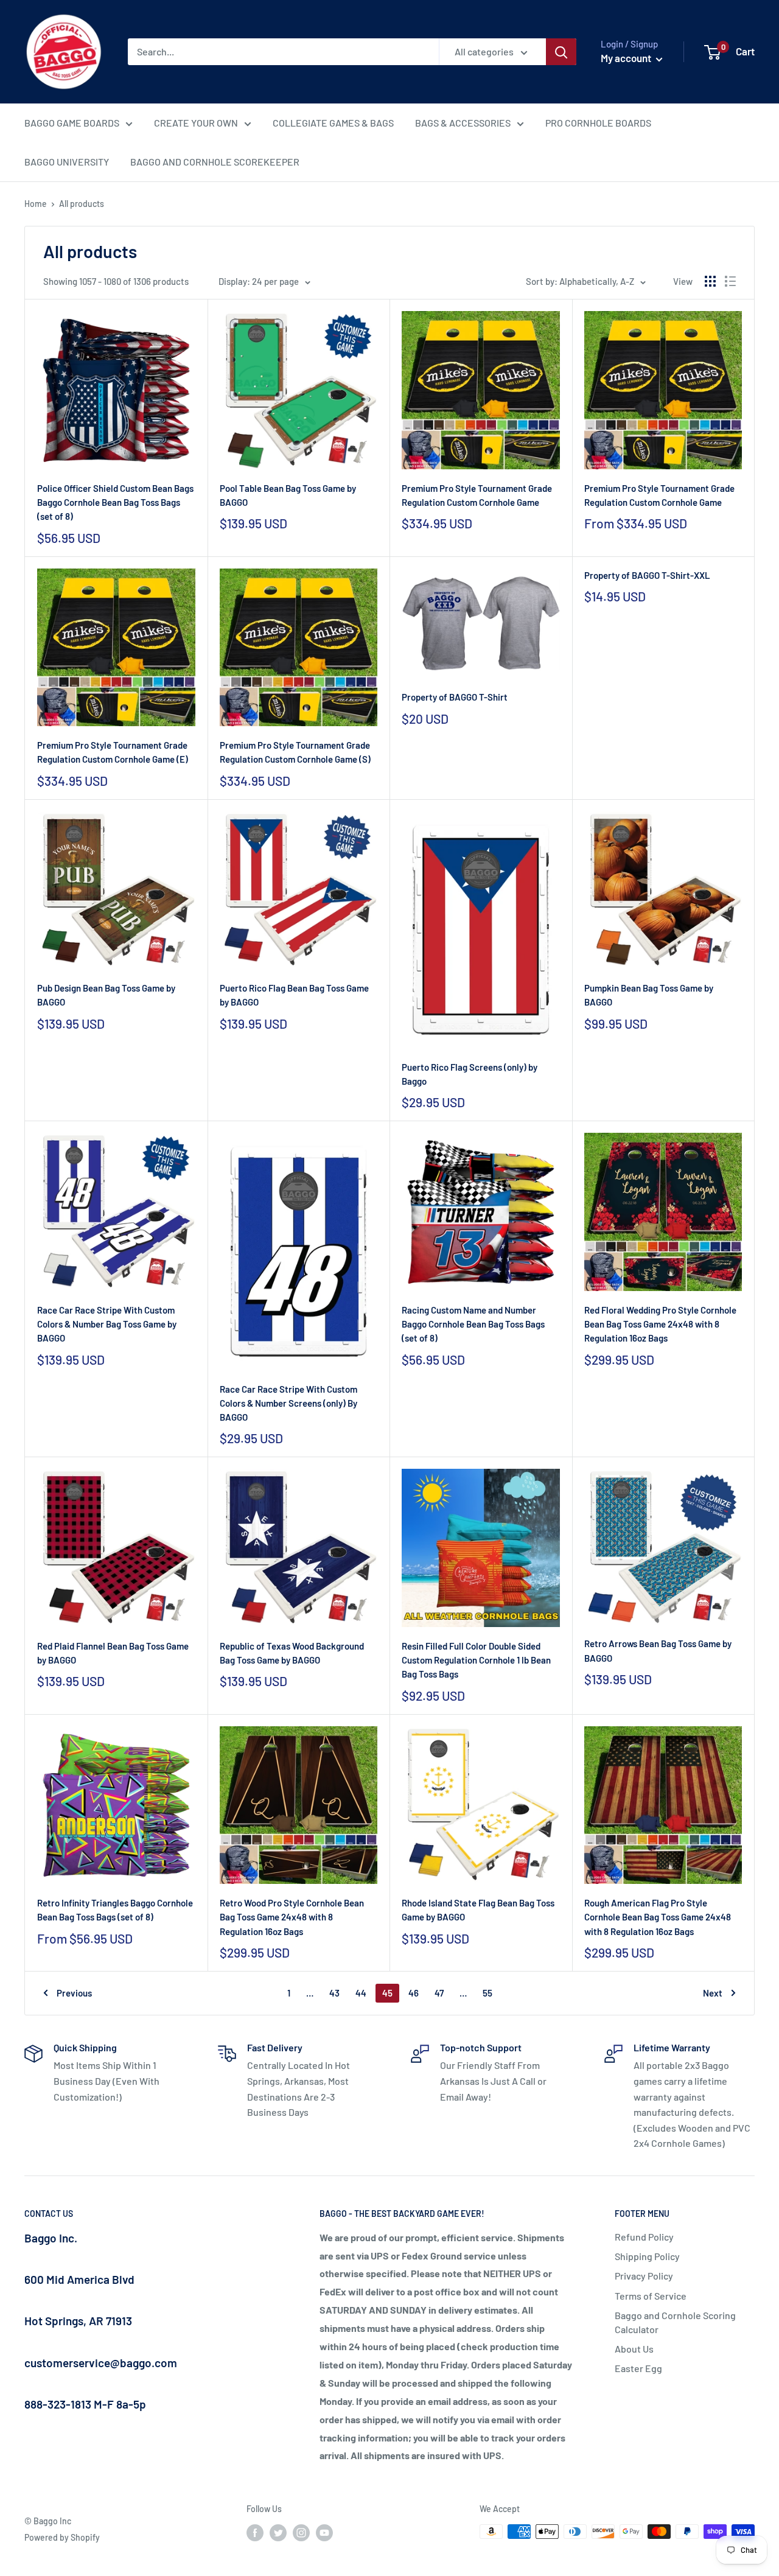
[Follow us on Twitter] (278, 2533)
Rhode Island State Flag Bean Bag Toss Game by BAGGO (478, 1910)
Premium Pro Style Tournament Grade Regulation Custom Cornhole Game (477, 495)
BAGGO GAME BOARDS (72, 123)
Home (36, 204)
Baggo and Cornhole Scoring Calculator (675, 2322)
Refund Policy (644, 2237)
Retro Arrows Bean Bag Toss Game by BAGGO (658, 1650)
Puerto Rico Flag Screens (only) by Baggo (470, 1074)
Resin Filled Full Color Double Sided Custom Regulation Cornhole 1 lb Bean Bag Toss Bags (476, 1660)
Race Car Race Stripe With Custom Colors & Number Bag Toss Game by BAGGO (107, 1324)
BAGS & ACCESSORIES (463, 123)
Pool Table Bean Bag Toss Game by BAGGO (288, 495)
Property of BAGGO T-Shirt (455, 697)
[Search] (561, 52)
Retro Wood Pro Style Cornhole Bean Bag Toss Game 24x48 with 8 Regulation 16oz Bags (292, 1917)
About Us (634, 2349)
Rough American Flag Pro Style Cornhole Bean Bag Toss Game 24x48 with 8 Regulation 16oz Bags (658, 1917)
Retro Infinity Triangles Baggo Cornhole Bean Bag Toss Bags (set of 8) (115, 1910)
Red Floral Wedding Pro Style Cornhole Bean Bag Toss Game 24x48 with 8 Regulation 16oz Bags (660, 1324)
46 (414, 1993)
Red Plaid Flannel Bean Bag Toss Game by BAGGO (113, 1653)
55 (487, 1993)
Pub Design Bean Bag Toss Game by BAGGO (106, 995)
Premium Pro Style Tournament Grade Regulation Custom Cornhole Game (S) (295, 752)
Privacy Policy (644, 2276)
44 (361, 1993)
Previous (74, 1993)
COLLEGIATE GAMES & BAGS (333, 123)
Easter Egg (638, 2368)
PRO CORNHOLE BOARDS (598, 123)
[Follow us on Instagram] (301, 2533)
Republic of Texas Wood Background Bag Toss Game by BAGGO (292, 1653)
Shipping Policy (647, 2256)
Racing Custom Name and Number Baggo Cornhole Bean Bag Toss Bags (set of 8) (473, 1324)
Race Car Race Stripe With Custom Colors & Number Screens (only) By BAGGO (288, 1403)
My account (627, 58)
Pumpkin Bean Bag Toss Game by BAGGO (649, 995)
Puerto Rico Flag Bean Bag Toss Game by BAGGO (294, 995)
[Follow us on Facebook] (255, 2533)
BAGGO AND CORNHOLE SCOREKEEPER (215, 162)
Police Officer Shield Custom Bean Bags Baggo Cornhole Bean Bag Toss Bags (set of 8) (115, 502)
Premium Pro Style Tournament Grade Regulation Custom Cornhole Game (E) (113, 752)
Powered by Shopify (62, 2537)
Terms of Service (651, 2296)
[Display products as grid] (710, 281)
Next (713, 1993)
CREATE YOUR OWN (196, 123)
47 (439, 1993)
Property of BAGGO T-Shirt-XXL (647, 575)
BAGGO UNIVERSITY (67, 162)
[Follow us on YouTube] (324, 2533)
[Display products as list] (730, 281)
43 (334, 1993)
